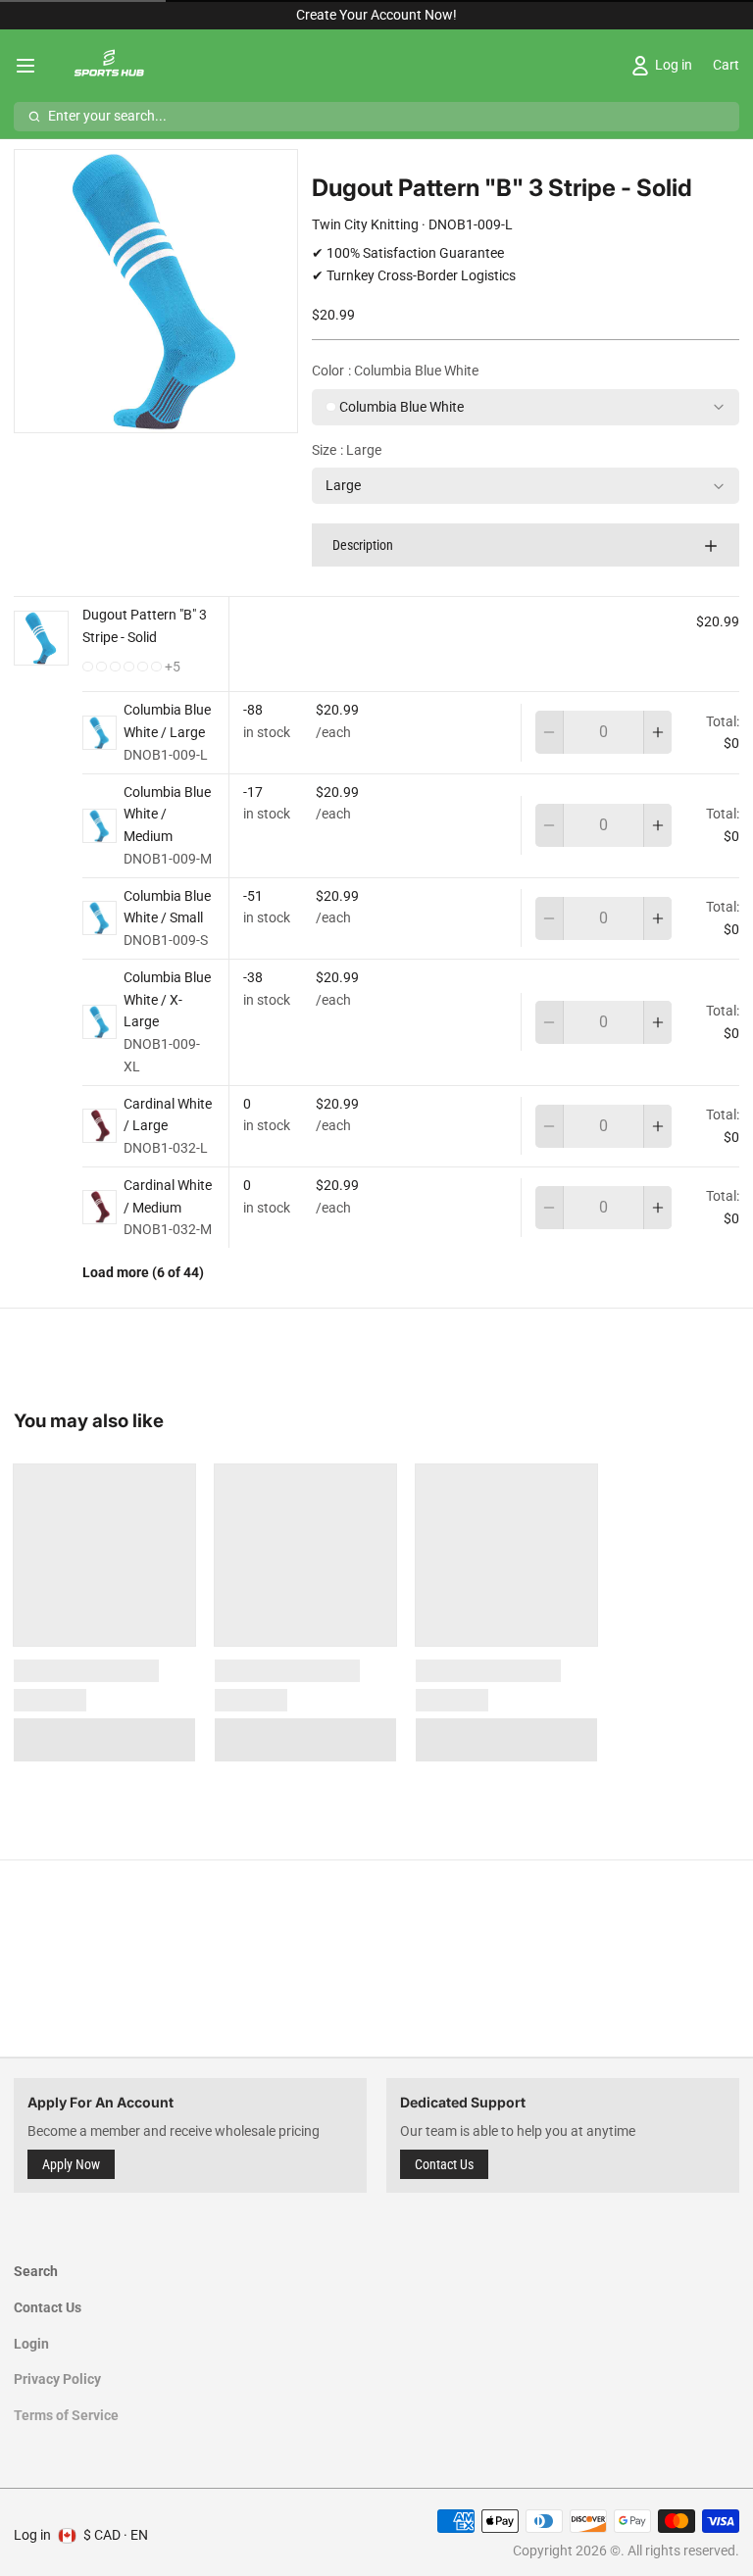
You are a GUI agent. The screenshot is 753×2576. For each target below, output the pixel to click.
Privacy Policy (57, 2379)
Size (347, 450)
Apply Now (71, 2164)
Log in (32, 2535)
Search (36, 2271)
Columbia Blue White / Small (167, 907)
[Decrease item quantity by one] (549, 732)
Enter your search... (107, 116)
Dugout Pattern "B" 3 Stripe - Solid (145, 626)
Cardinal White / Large (168, 1115)
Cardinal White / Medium (168, 1196)
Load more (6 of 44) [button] (143, 1272)
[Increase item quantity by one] (658, 732)
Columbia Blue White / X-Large (167, 1000)
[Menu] (32, 66)
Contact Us (444, 2164)
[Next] (187, 412)
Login (31, 2344)
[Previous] (125, 412)
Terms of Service (66, 2415)
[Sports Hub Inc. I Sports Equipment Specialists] (107, 66)
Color (395, 371)
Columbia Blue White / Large (167, 721)
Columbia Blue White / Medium (167, 815)
